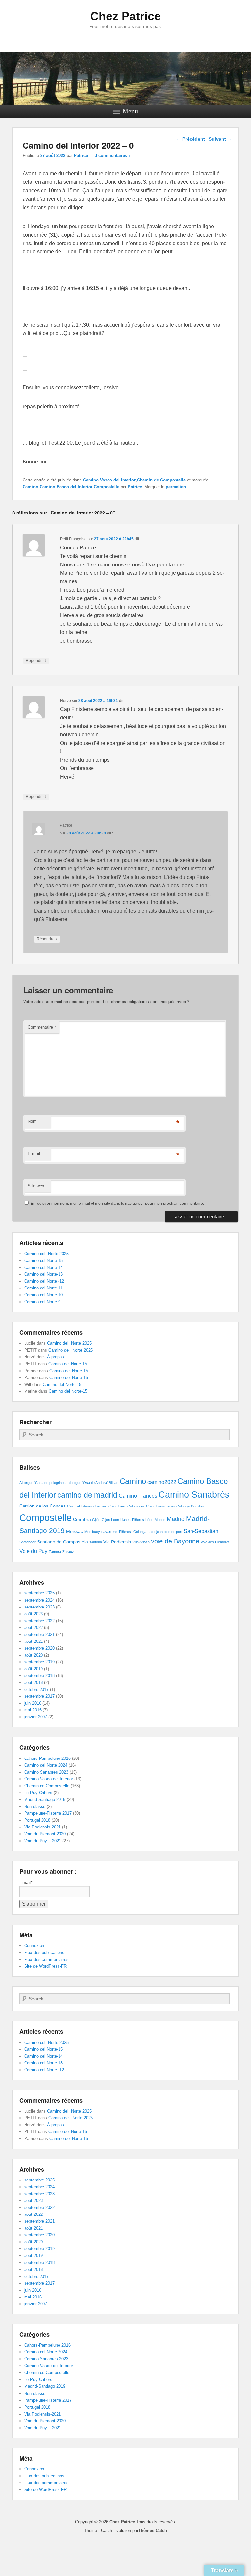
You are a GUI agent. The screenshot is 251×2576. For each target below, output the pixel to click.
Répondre (36, 660)
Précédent (191, 139)
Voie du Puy (33, 1551)
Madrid (176, 1519)
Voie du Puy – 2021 (43, 1841)
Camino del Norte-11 (43, 1288)
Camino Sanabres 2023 (46, 1772)
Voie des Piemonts (215, 1542)
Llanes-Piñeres (132, 1520)
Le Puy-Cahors (38, 1793)
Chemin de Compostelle (161, 480)
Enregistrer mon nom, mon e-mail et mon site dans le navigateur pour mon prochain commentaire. (117, 1204)
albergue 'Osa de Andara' (88, 1483)
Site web (36, 1186)
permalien (176, 487)
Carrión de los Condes (42, 1506)
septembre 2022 (39, 1621)
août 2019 (33, 1669)
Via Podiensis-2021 (42, 1827)
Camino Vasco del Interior (109, 480)
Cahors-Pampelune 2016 (47, 1758)
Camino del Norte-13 (43, 1274)
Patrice (81, 155)
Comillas (198, 1506)
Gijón (96, 1520)
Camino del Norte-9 (42, 1302)
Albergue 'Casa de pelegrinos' (43, 1483)
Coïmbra (82, 1519)
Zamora (55, 1552)
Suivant (220, 139)
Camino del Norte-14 (43, 1267)
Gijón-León (110, 1520)
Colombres (136, 1506)
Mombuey (92, 1532)
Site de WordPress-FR (45, 1966)
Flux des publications (44, 1953)
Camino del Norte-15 (43, 1261)
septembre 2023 (39, 1607)
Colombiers (117, 1506)
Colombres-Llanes (161, 1506)
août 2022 (33, 1628)
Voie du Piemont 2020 (45, 1834)
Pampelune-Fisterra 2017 (48, 1813)
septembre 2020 (39, 1648)
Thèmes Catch (153, 2530)
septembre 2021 (39, 1634)
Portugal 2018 (37, 1820)
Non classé (35, 1806)
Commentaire (42, 1027)
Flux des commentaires (46, 1959)
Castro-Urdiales (80, 1506)
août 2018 (33, 1683)
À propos (56, 1357)
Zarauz (68, 1552)
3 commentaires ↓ (113, 155)
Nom (32, 1121)
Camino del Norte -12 (44, 1281)
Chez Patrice (125, 16)
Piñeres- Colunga (133, 1532)
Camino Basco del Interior (66, 487)
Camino (30, 487)
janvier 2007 (36, 1717)
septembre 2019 (39, 1662)
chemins (100, 1506)
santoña (96, 1542)
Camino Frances (138, 1496)
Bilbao (114, 1483)
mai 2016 (33, 1710)
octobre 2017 (36, 1689)
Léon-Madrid (155, 1520)
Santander (27, 1542)
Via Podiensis (117, 1542)
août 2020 (33, 1655)
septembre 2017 (39, 1696)
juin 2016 (33, 1703)
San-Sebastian (201, 1531)
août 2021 (33, 1641)
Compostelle (107, 487)
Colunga (183, 1506)
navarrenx (109, 1532)
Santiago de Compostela (62, 1542)
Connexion (34, 1946)
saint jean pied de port (165, 1532)
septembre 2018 (39, 1676)
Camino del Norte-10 (43, 1295)
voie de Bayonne (175, 1541)
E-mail (34, 1154)
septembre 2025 (39, 1593)
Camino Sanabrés (194, 1495)
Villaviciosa (141, 1542)
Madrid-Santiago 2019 (45, 1800)
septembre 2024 (39, 1600)
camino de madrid (87, 1495)
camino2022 (162, 1482)
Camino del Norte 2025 (46, 1254)
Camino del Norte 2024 (46, 1765)
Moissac (75, 1531)
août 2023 (33, 1614)
